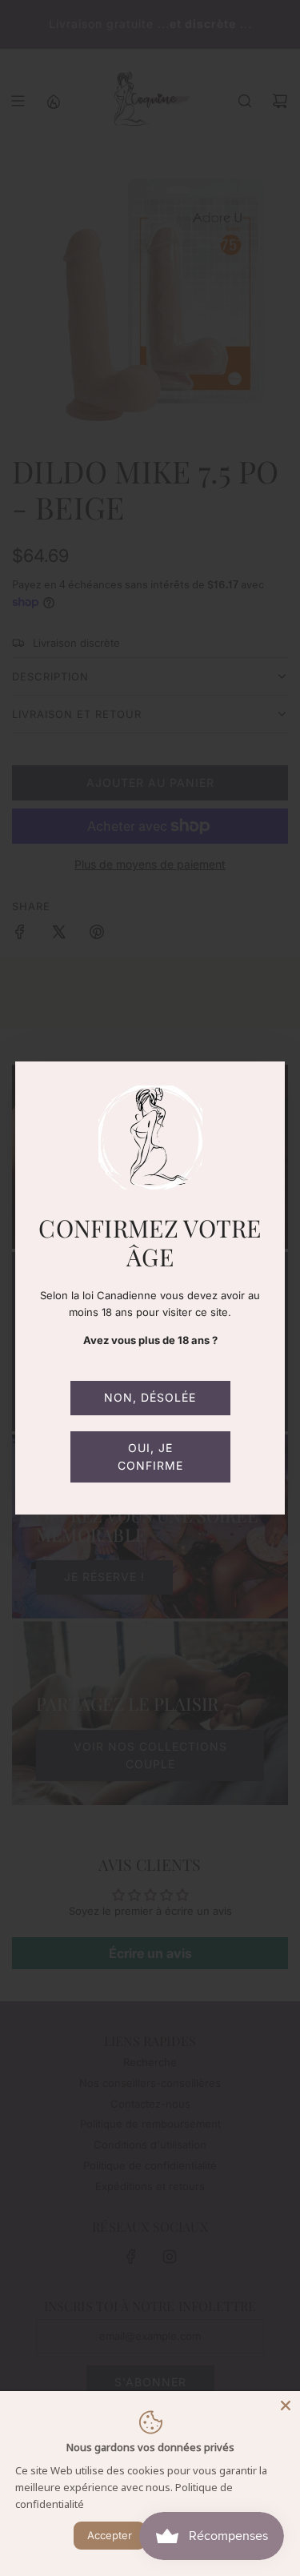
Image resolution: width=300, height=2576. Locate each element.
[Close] (286, 2405)
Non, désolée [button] (150, 1397)
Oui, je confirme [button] (150, 1457)
